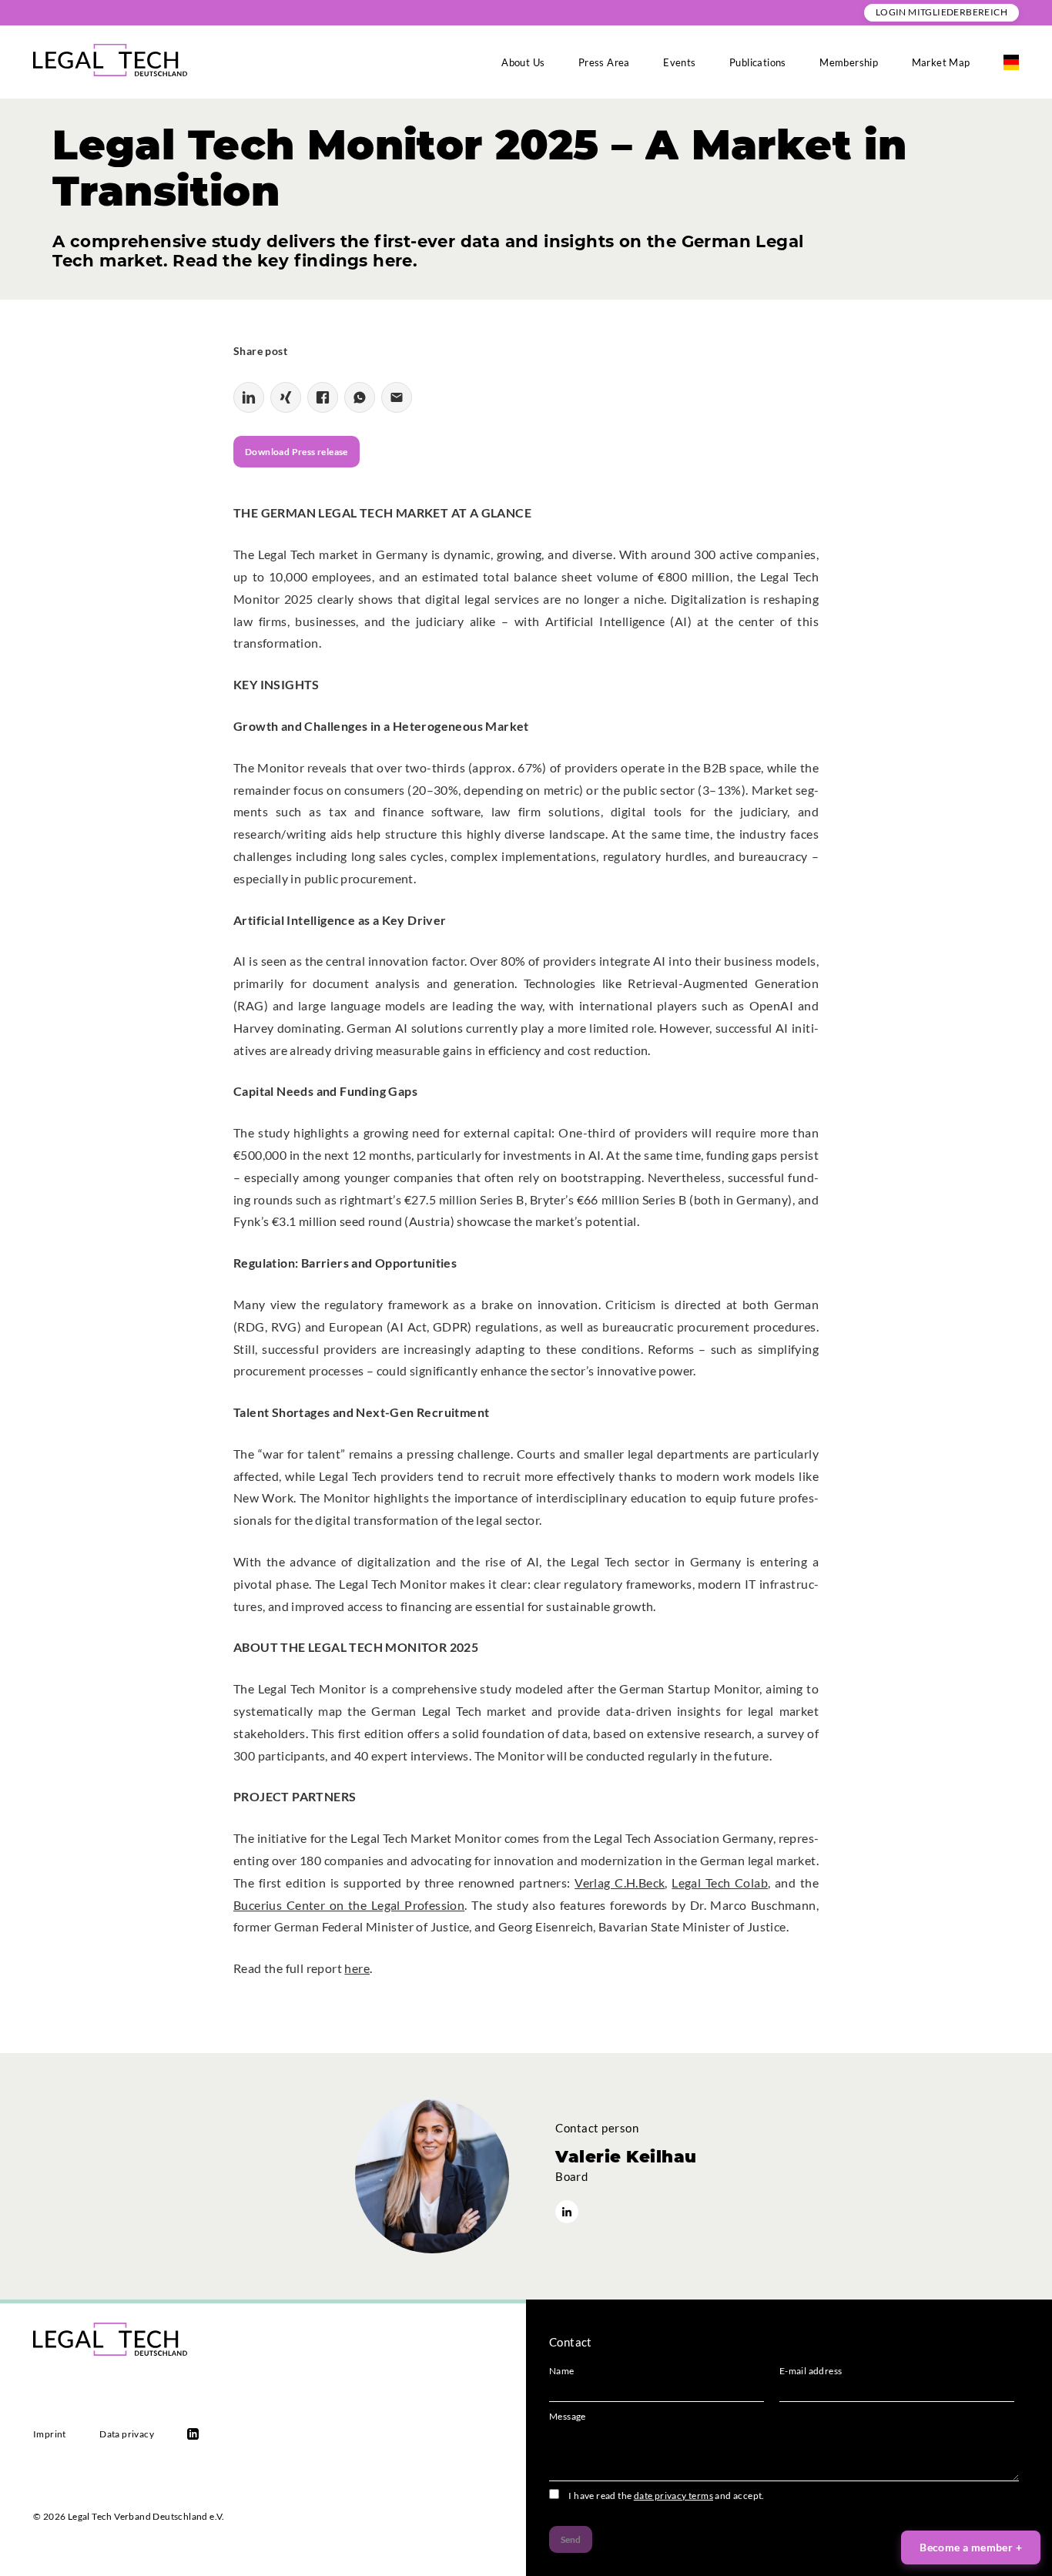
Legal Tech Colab (720, 1883)
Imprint (50, 2434)
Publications (758, 62)
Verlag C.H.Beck (620, 1883)
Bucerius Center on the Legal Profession (349, 1905)
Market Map (941, 62)
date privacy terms (673, 2496)
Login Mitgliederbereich (941, 12)
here (357, 1968)
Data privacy (127, 2434)
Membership (849, 62)
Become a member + (971, 2547)
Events (679, 62)
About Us (523, 62)
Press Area (604, 62)
